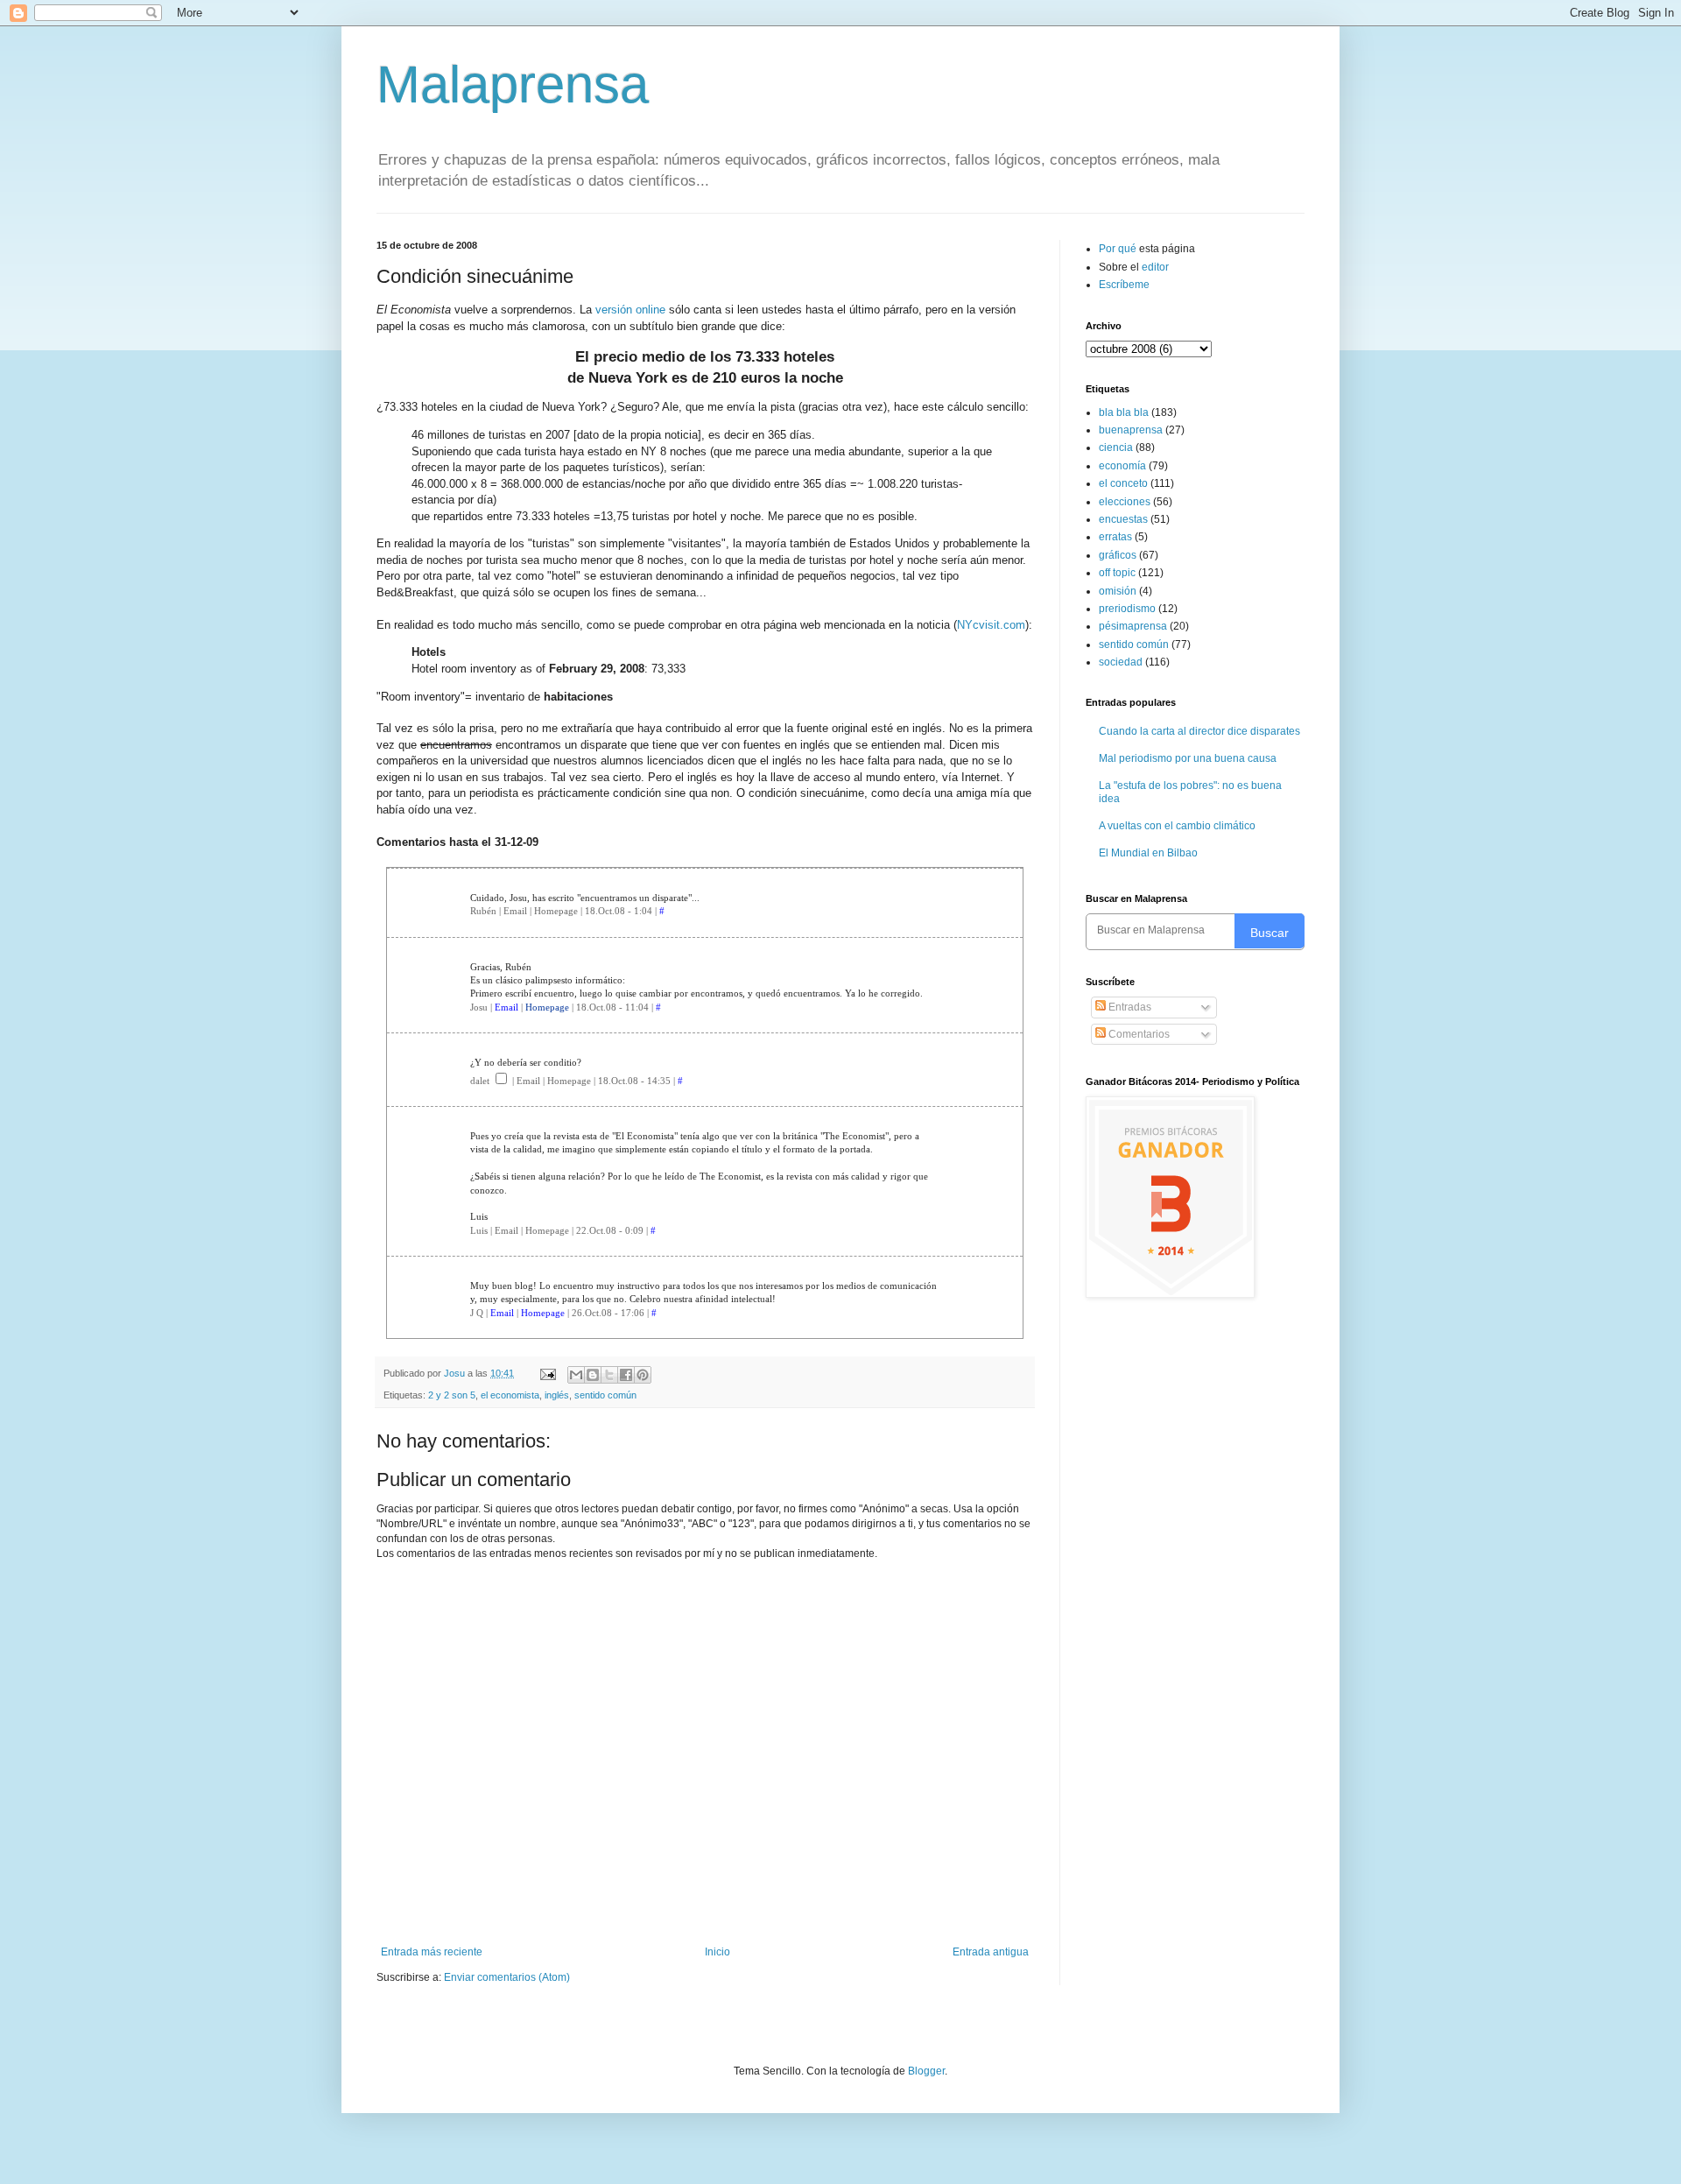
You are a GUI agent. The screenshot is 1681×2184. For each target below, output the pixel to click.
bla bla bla (1124, 412)
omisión (1118, 591)
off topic (1117, 573)
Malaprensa (513, 85)
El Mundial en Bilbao (1148, 853)
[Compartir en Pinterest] (643, 1375)
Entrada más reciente (432, 1952)
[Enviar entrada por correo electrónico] (547, 1373)
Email (506, 1007)
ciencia (1116, 447)
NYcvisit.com (991, 625)
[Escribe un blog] (593, 1375)
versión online (630, 310)
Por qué (1119, 249)
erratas (1115, 537)
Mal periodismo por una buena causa (1188, 758)
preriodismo (1127, 609)
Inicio (717, 1952)
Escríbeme (1124, 285)
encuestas (1123, 519)
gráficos (1118, 555)
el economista (510, 1395)
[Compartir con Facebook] (626, 1375)
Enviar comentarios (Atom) (507, 1977)
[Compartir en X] (609, 1375)
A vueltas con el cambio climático (1177, 826)
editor (1155, 267)
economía (1122, 466)
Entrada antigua (991, 1952)
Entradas (1129, 1007)
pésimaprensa (1133, 626)
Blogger (926, 2071)
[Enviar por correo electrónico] (576, 1375)
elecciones (1125, 502)
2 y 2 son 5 (452, 1395)
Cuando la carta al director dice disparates (1199, 731)
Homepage (547, 1007)
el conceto (1123, 483)
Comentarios (1138, 1034)
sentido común (605, 1395)
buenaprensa (1131, 430)
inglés (557, 1395)
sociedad (1121, 662)
